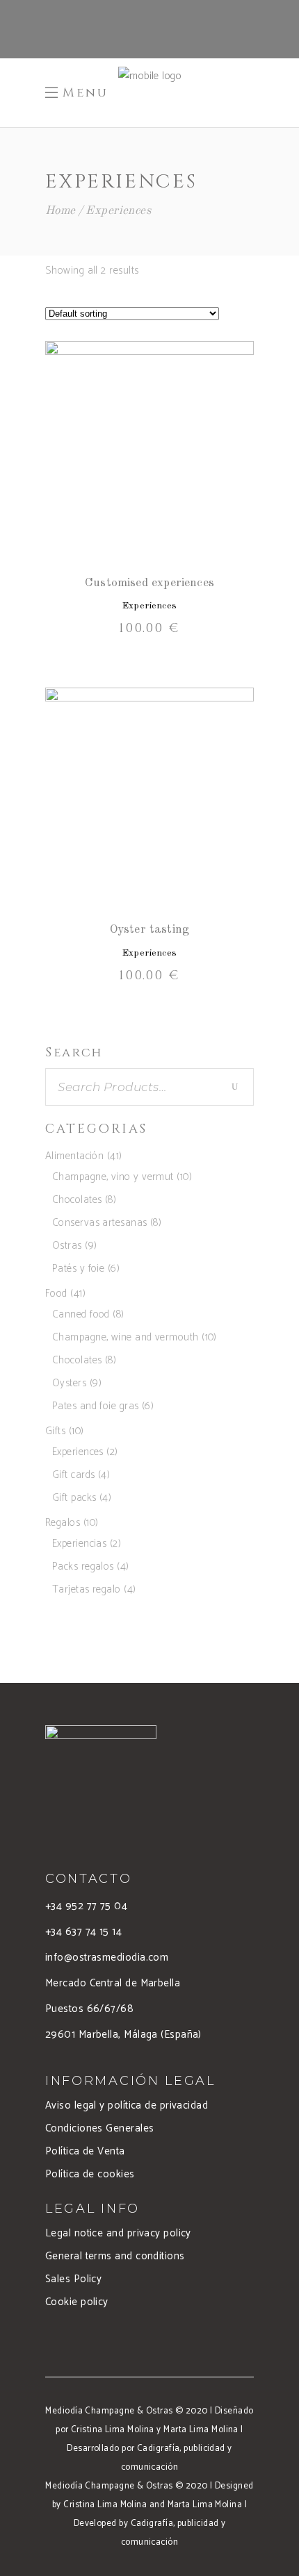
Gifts (55, 1431)
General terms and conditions (115, 2256)
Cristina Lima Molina (113, 2430)
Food (56, 1294)
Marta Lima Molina (201, 2430)
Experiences (149, 606)
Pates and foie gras (96, 1406)
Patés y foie (78, 1269)
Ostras (67, 1246)
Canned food (81, 1314)
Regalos (63, 1523)
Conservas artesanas (100, 1223)
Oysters (69, 1383)
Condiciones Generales (99, 2128)
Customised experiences (149, 583)
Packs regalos (83, 1567)
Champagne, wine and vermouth (126, 1337)
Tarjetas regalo (87, 1589)
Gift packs (74, 1498)
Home (60, 211)
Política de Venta (85, 2151)
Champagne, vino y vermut (113, 1177)
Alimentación (74, 1156)
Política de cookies (90, 2174)
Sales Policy (73, 2279)
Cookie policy (77, 2302)
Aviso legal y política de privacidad (127, 2105)
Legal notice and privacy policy (118, 2233)
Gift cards (74, 1475)
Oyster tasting (149, 930)
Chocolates (77, 1200)
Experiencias (79, 1544)
